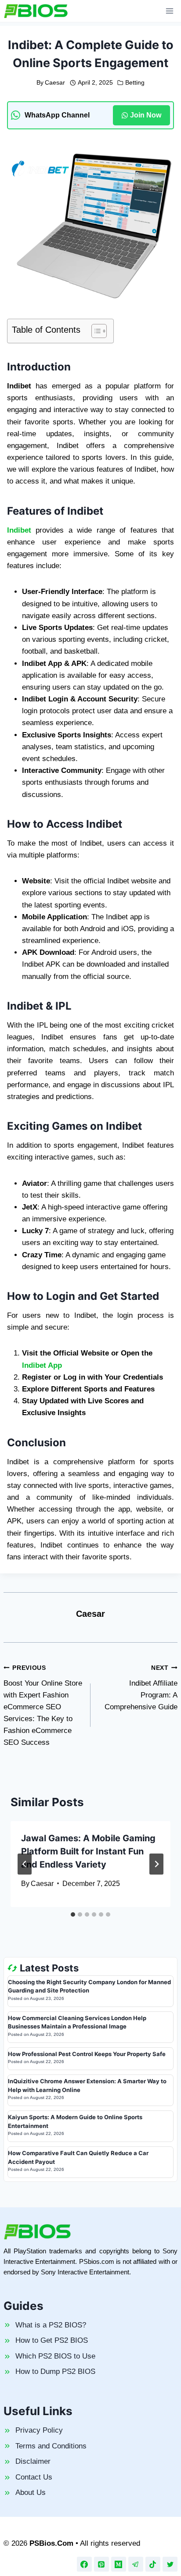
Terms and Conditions (51, 2446)
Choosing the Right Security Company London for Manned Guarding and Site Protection (89, 1986)
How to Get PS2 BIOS (52, 2340)
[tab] (73, 1914)
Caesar (55, 83)
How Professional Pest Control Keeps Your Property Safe (87, 2054)
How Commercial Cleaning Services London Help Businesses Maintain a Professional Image (77, 2022)
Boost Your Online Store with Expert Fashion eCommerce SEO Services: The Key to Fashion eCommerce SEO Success (43, 1706)
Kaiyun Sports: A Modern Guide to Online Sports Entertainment (75, 2121)
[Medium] (119, 2564)
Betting (135, 83)
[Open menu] (169, 11)
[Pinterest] (101, 2564)
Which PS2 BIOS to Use (55, 2356)
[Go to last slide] (25, 1864)
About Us (31, 2492)
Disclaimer (33, 2461)
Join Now (146, 115)
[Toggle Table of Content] (95, 331)
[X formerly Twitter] (170, 2564)
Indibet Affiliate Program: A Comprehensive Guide (141, 1688)
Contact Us (34, 2477)
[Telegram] (136, 2564)
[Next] (156, 1864)
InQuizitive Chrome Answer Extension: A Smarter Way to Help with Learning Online (87, 2085)
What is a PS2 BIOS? (51, 2325)
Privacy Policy (39, 2430)
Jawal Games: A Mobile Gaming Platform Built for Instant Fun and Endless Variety (88, 1851)
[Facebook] (84, 2564)
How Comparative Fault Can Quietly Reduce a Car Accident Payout (78, 2157)
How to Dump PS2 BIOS (55, 2371)
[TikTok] (153, 2564)
